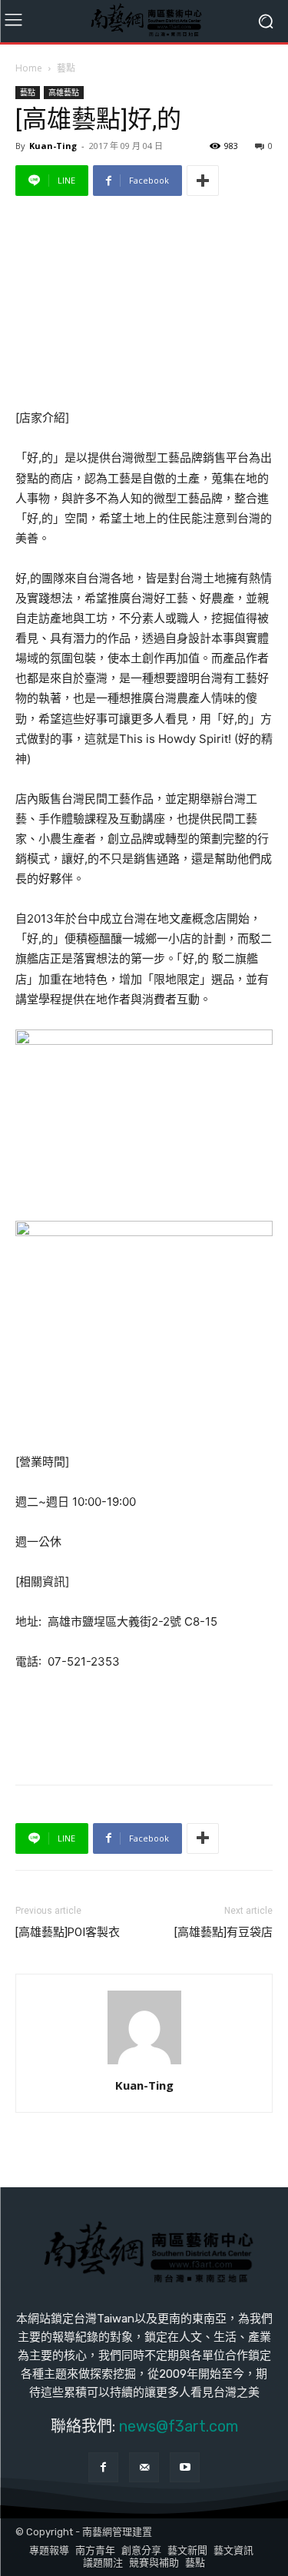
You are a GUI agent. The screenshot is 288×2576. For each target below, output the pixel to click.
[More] (203, 181)
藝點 (66, 68)
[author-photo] (144, 2064)
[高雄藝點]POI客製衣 (68, 1932)
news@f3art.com (179, 2426)
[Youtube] (185, 2467)
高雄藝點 (64, 92)
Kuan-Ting (53, 146)
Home (29, 68)
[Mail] (144, 2467)
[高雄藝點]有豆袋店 (223, 1932)
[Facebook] (103, 2467)
